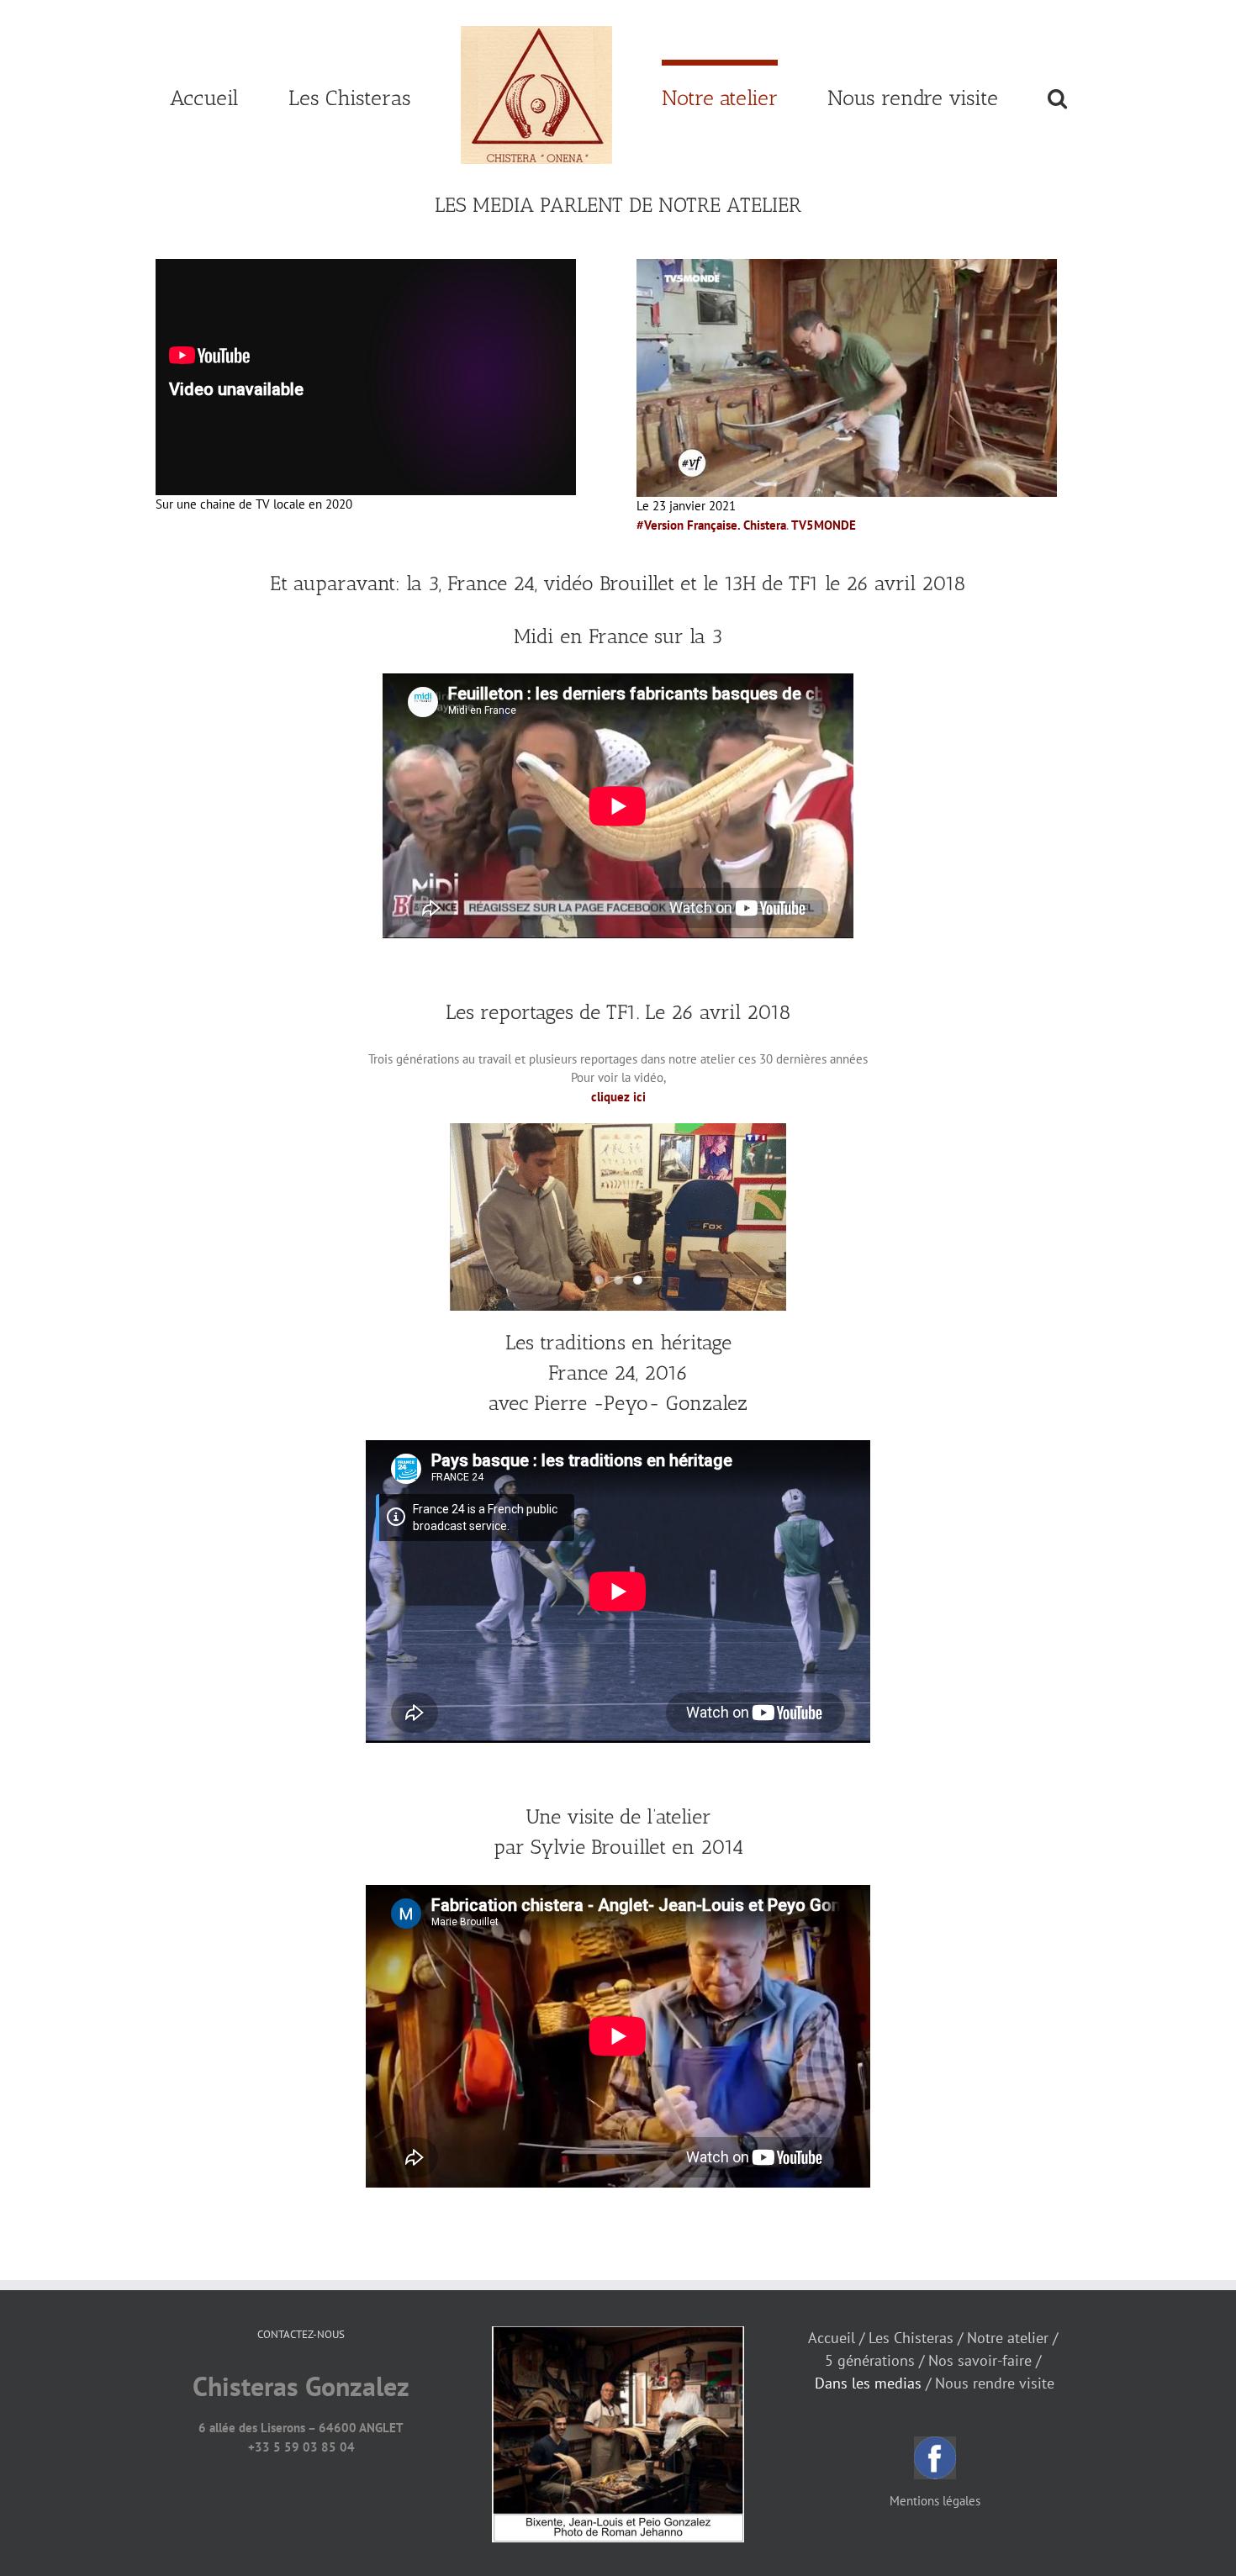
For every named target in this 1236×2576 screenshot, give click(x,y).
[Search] (986, 95)
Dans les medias (868, 2383)
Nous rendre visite (995, 2383)
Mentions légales (935, 2501)
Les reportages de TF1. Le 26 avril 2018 (618, 1012)
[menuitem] (286, 95)
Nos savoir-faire (980, 2360)
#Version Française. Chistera (711, 525)
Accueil (832, 2338)
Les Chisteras (911, 2338)
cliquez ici (618, 1097)
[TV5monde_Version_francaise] (847, 268)
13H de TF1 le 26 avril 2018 (845, 583)
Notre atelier (1008, 2338)
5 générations (870, 2360)
